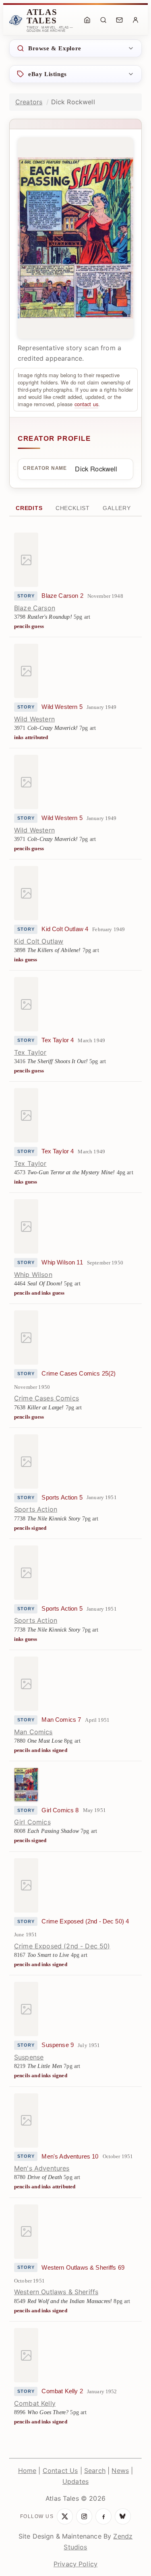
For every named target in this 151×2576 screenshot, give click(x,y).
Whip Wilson (33, 1275)
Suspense (29, 2057)
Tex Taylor (30, 1052)
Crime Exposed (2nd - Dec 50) (62, 1946)
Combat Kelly (35, 2403)
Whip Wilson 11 (62, 1262)
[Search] (103, 20)
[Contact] (119, 20)
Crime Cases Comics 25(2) (79, 1374)
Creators (29, 102)
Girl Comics (32, 1822)
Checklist (73, 508)
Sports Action (36, 1509)
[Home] (87, 20)
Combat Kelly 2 (62, 2391)
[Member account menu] (135, 20)
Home (27, 2471)
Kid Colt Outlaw (39, 941)
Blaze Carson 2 (62, 596)
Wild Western (34, 719)
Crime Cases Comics (47, 1398)
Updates (75, 2481)
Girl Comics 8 (60, 1810)
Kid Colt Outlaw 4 (65, 929)
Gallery (117, 508)
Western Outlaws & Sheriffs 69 (83, 2268)
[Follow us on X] (65, 2516)
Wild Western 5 (62, 707)
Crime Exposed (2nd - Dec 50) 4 (85, 1921)
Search (95, 2471)
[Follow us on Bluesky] (123, 2516)
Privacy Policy (75, 2564)
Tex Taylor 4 (58, 1040)
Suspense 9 (58, 2045)
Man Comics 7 (61, 1720)
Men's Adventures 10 (70, 2157)
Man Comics (33, 1732)
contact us (87, 404)
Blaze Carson (35, 608)
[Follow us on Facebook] (103, 2516)
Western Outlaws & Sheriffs (56, 2292)
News (120, 2471)
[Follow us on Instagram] (84, 2516)
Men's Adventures (42, 2168)
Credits (29, 508)
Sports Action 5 (62, 1498)
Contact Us (60, 2471)
